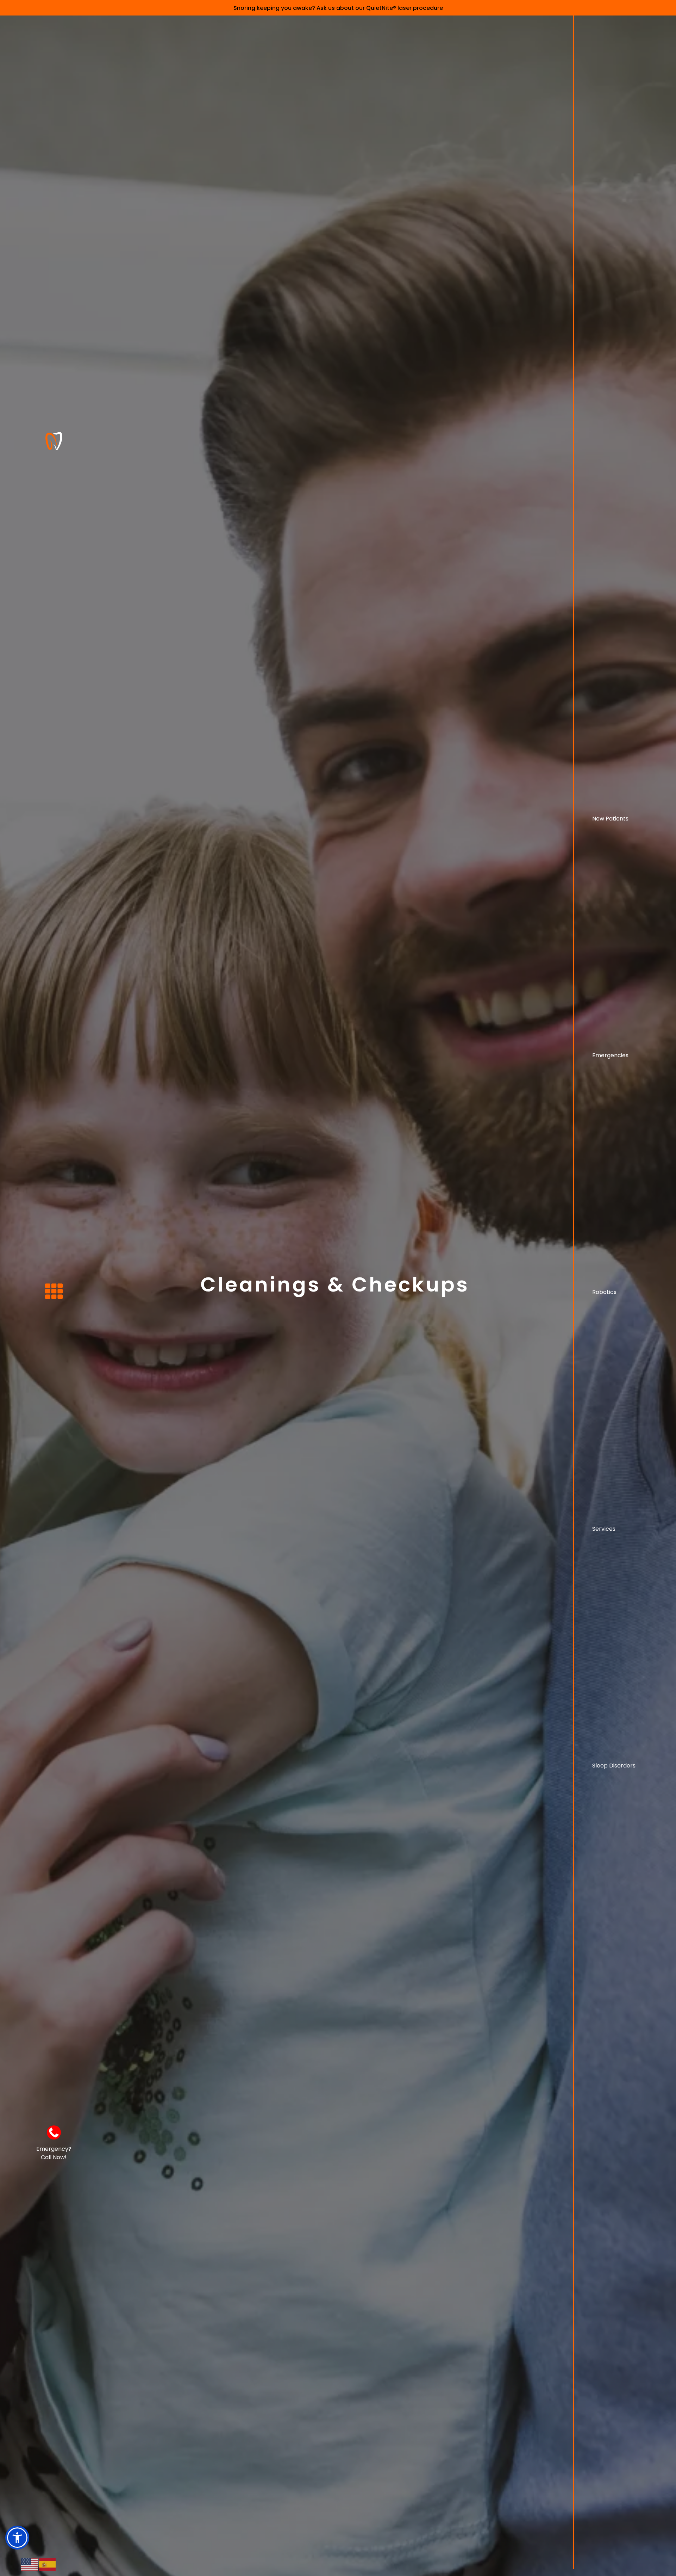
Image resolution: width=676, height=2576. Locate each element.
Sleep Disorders (614, 1766)
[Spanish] (48, 2564)
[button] (17, 2538)
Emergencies (610, 1055)
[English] (30, 2564)
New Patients (610, 819)
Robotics (604, 1292)
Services (604, 1529)
